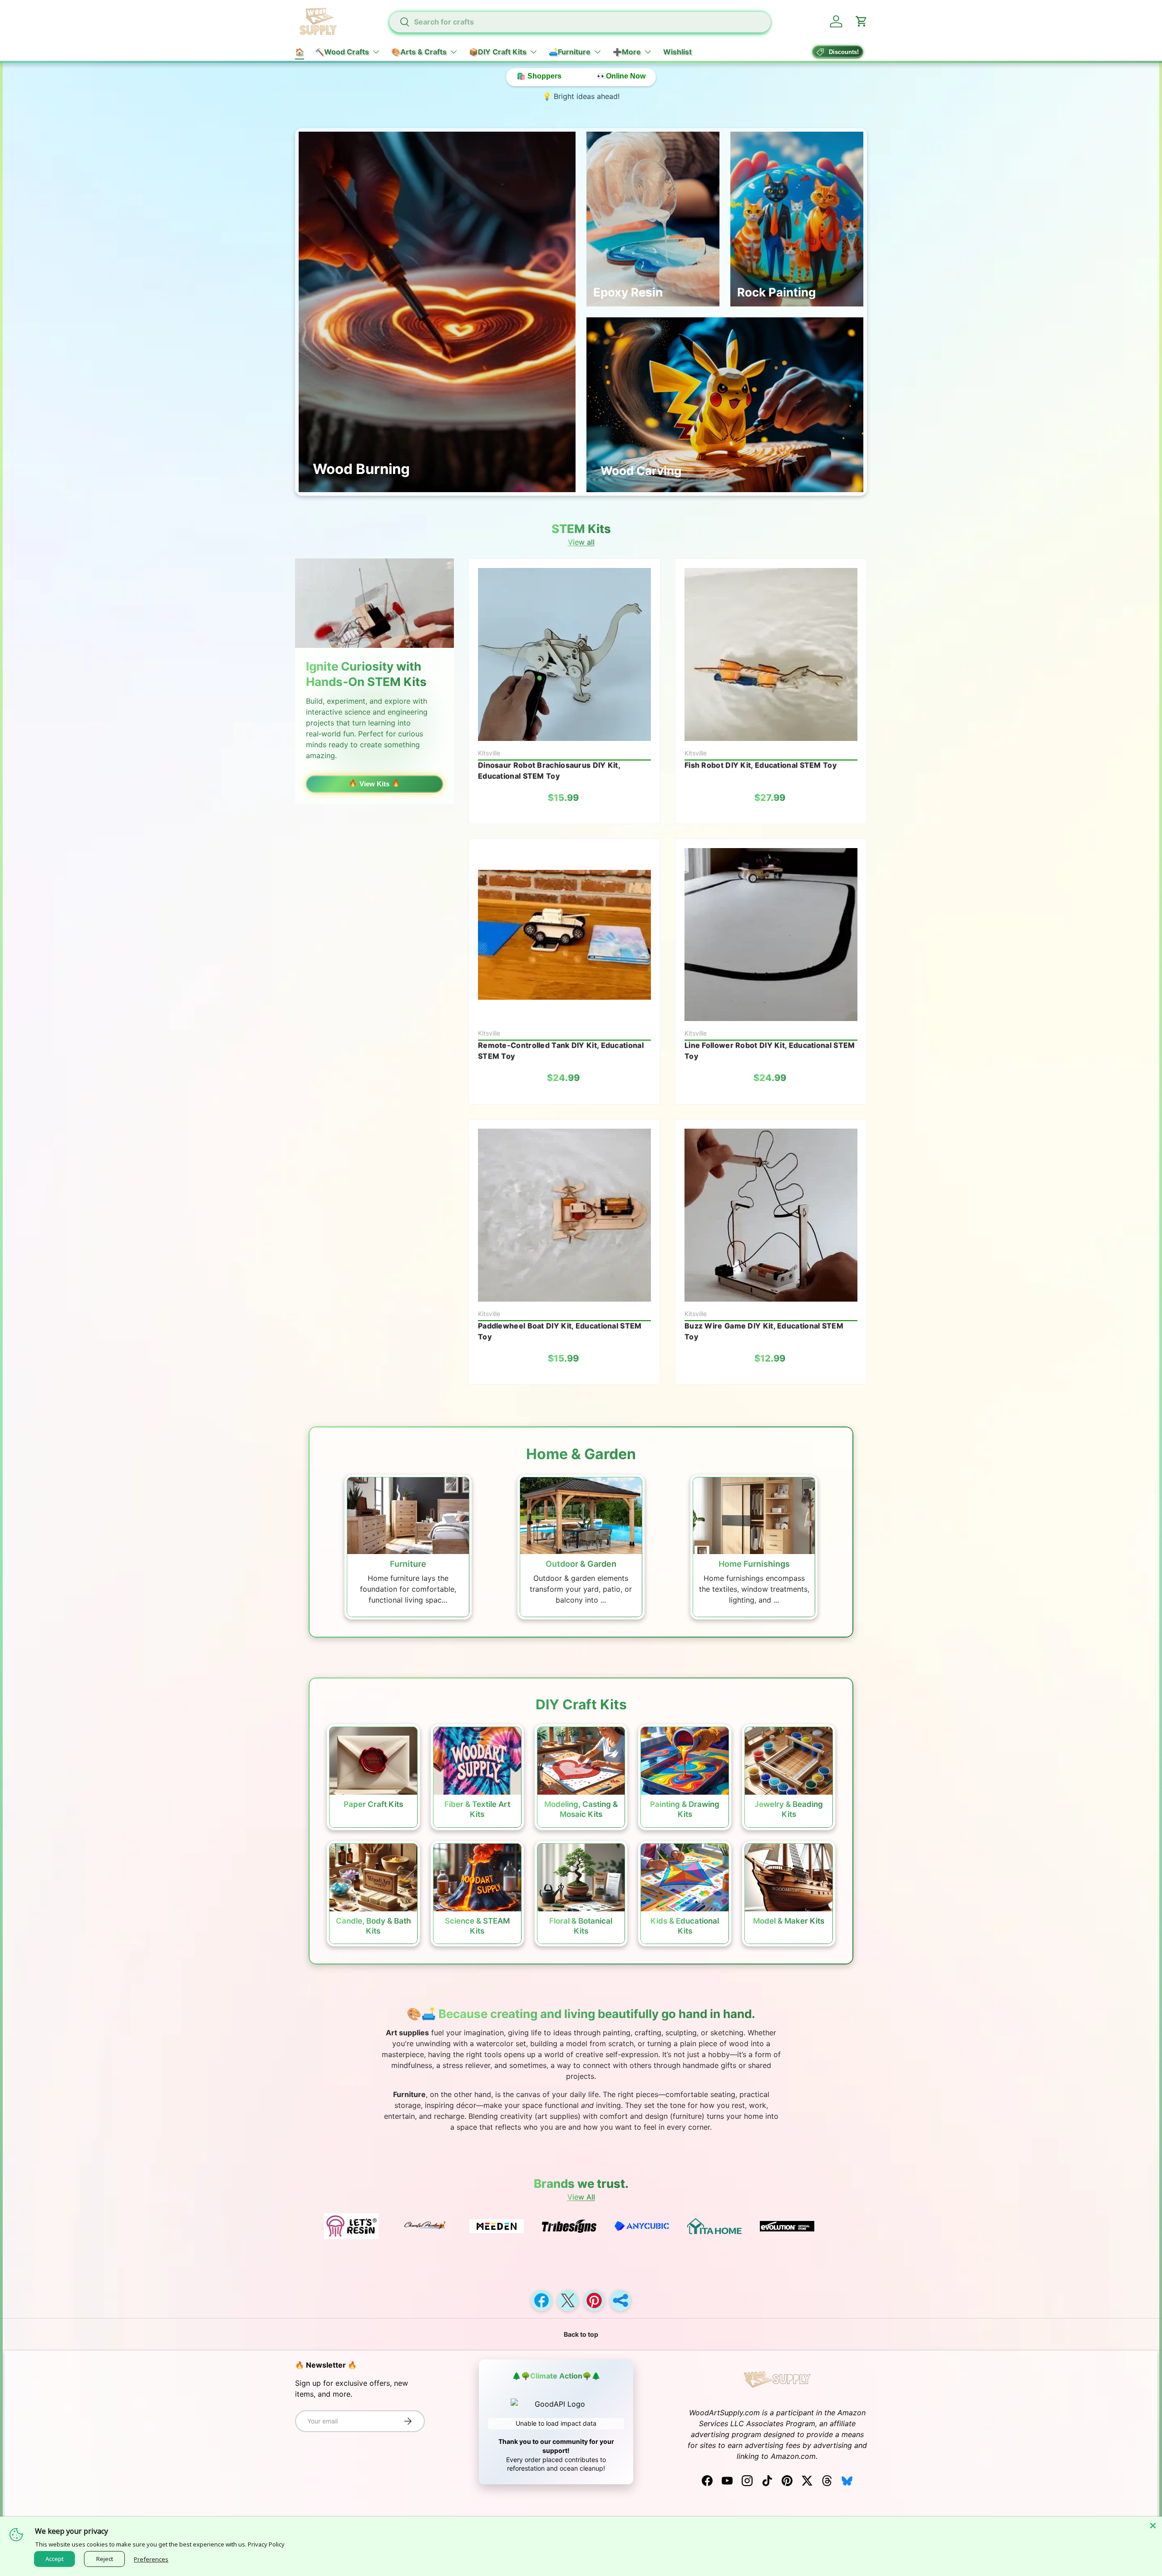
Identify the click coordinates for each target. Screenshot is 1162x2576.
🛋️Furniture (570, 52)
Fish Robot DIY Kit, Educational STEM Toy (761, 765)
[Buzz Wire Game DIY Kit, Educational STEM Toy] (771, 1215)
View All (581, 2197)
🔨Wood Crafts (342, 52)
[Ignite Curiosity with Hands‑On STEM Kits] (374, 603)
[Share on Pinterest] (594, 2300)
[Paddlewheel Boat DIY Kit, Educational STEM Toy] (564, 1215)
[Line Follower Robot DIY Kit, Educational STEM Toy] (771, 935)
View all (581, 542)
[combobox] (580, 22)
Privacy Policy (266, 2544)
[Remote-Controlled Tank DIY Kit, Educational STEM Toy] (564, 935)
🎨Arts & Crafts (419, 52)
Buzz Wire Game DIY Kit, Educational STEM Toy (764, 1331)
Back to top (581, 2334)
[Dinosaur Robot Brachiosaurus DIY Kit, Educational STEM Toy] (564, 654)
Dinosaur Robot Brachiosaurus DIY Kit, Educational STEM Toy (549, 770)
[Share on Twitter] (568, 2300)
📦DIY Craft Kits (498, 52)
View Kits (374, 784)
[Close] (1153, 2526)
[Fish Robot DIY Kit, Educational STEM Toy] (771, 654)
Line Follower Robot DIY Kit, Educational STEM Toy (770, 1051)
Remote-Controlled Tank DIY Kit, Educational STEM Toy (561, 1051)
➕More (627, 52)
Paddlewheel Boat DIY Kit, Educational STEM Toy (560, 1331)
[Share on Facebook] (542, 2300)
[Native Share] (620, 2300)
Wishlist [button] (677, 52)
